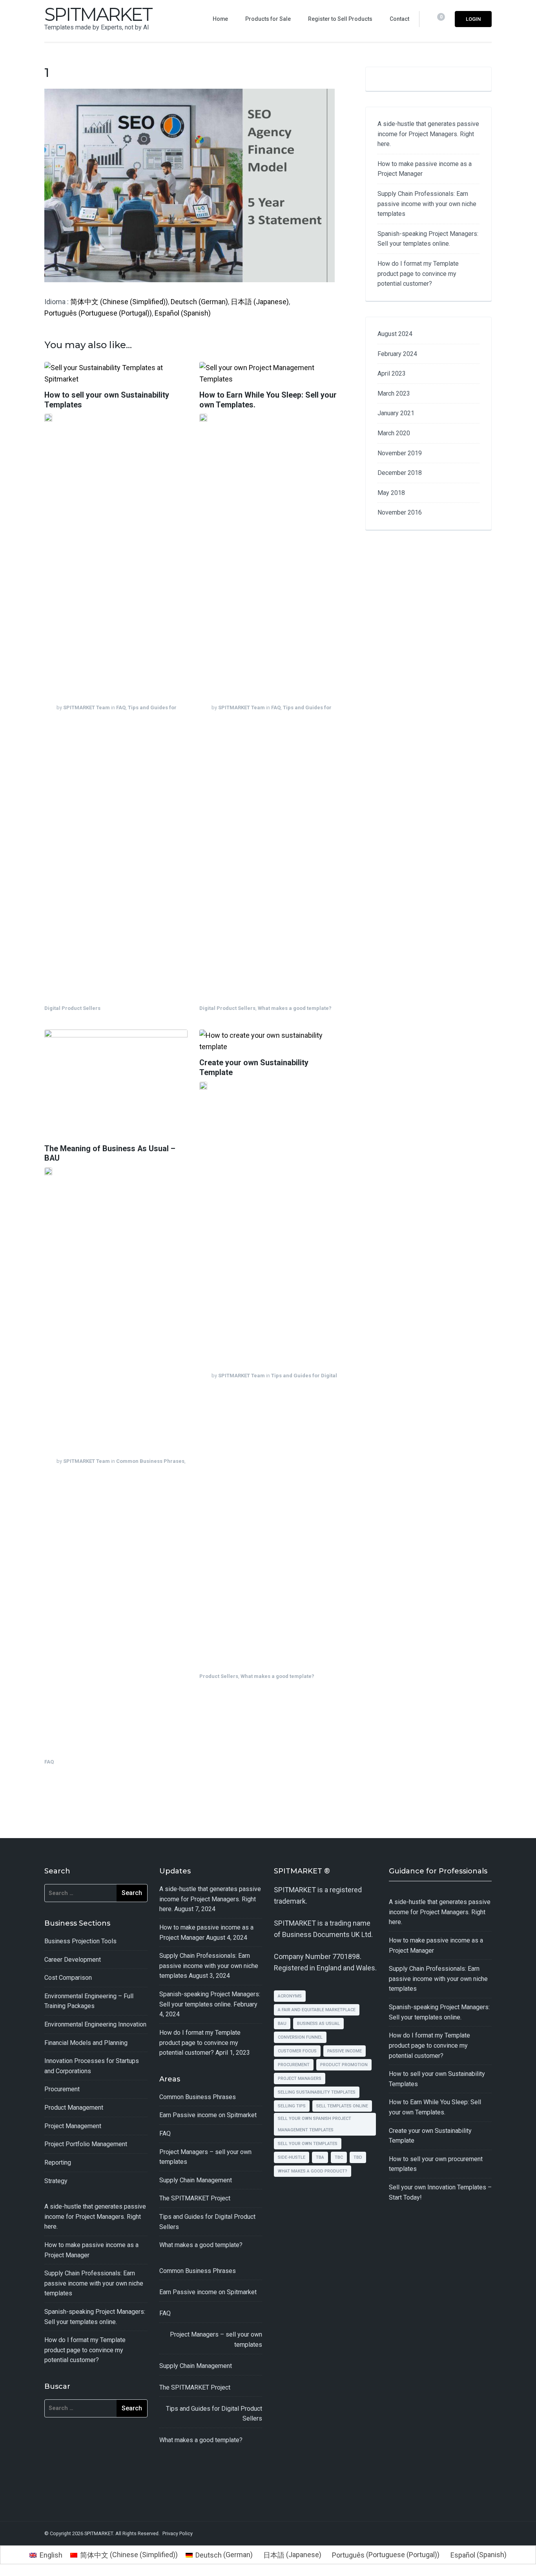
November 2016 (400, 512)
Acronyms (290, 1996)
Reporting (58, 2162)
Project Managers (300, 2079)
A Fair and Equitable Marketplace (317, 2010)
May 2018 (391, 493)
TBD (358, 2157)
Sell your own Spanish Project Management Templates (314, 2124)
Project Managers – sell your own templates (216, 2340)
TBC (339, 2157)
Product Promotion (344, 2065)
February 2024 (397, 354)
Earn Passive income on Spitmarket (208, 2115)
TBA (320, 2157)
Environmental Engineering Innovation (95, 2024)
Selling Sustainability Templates (317, 2092)
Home (220, 19)
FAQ (121, 708)
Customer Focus (297, 2051)
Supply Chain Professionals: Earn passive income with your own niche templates (427, 204)
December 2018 (400, 473)
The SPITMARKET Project (195, 2198)
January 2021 (396, 413)
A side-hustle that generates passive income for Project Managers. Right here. (428, 134)
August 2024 (395, 334)
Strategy (56, 2181)
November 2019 (400, 453)
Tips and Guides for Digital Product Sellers (214, 2414)
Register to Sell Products (340, 19)
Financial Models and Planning (86, 2043)
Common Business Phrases (150, 1461)
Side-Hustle (292, 2157)
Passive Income (345, 2051)
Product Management (74, 2108)
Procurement (62, 2089)
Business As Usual (318, 2024)
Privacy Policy (178, 2533)
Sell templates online (342, 2106)
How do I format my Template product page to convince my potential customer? (418, 274)
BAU (282, 2024)
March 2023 (394, 393)
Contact (399, 19)
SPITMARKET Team (87, 708)
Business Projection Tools (80, 1941)
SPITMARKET (98, 14)
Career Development (73, 1960)
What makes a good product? (313, 2171)
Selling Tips (292, 2106)
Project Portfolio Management (86, 2144)
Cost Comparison (68, 1978)
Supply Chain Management (196, 2180)
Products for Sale (268, 19)
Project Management (73, 2126)
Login (473, 19)
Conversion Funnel (300, 2037)
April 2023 (392, 373)
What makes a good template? (295, 1008)
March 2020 (394, 433)
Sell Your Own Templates (308, 2144)
